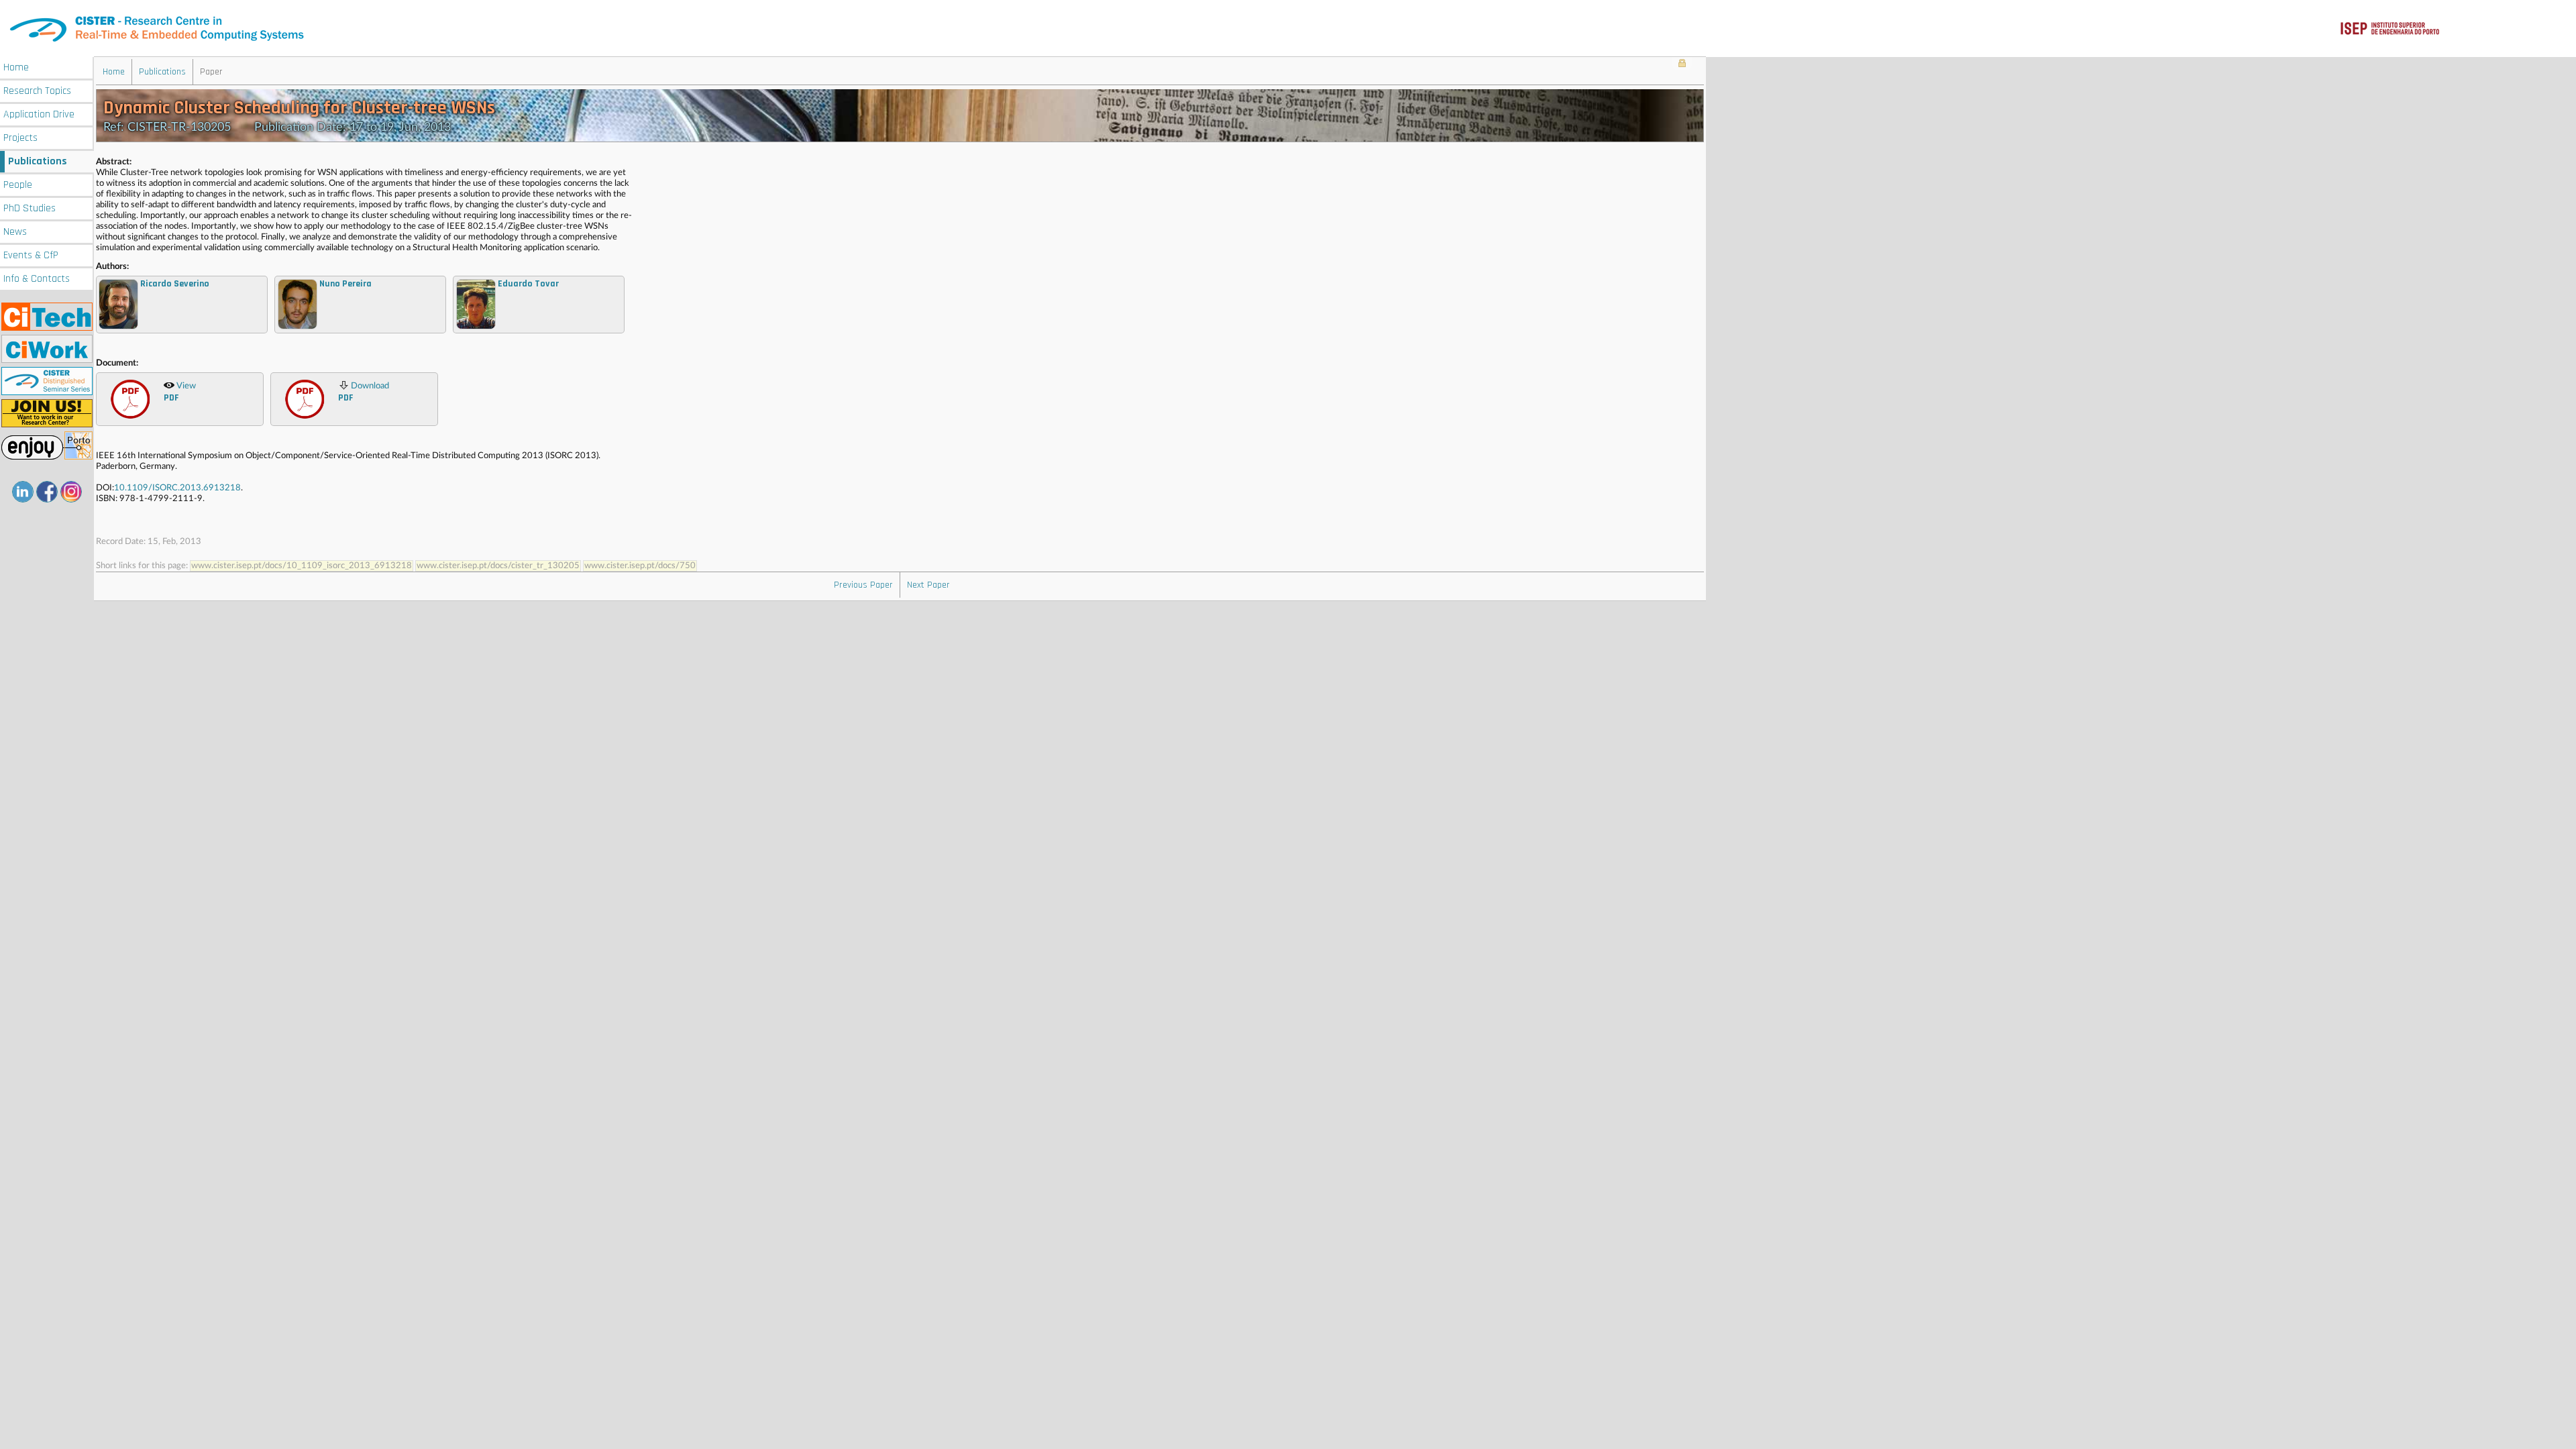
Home (16, 67)
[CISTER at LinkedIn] (23, 492)
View (180, 393)
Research (37, 91)
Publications (38, 161)
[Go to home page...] (1288, 29)
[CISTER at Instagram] (71, 492)
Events (31, 255)
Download (364, 393)
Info (37, 279)
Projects (20, 138)
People (18, 185)
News (15, 232)
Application (39, 114)
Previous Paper (863, 585)
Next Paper (928, 585)
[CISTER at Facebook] (47, 492)
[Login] (1682, 64)
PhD (30, 208)
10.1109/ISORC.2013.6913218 (177, 488)
